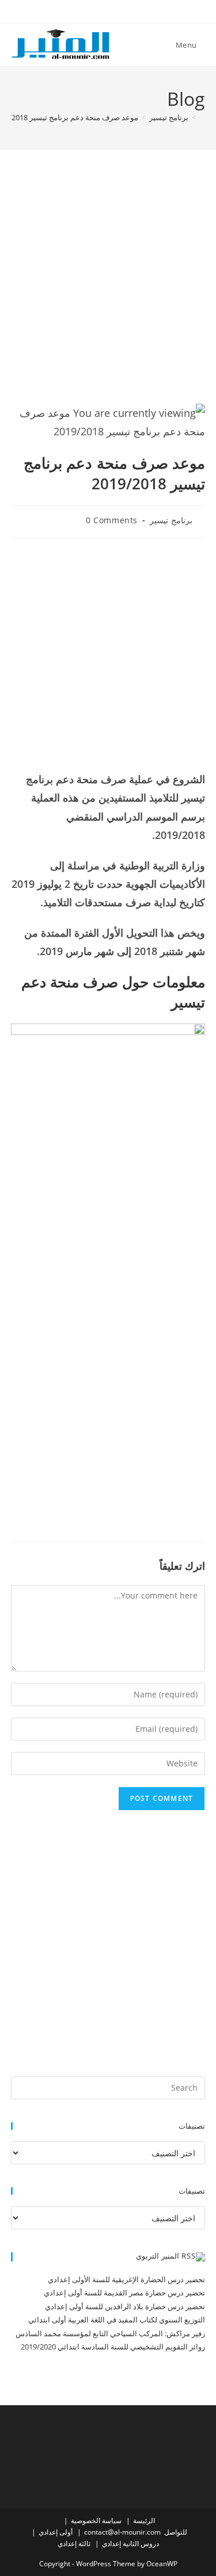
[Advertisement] (108, 291)
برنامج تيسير (171, 520)
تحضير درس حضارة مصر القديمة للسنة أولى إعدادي (124, 2293)
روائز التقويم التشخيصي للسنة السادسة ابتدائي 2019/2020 (113, 2347)
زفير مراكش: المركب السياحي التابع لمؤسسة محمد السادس (110, 2333)
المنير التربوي (158, 2256)
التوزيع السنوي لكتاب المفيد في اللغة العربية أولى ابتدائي (117, 2320)
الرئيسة (144, 2521)
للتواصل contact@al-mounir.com (136, 2532)
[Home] (202, 117)
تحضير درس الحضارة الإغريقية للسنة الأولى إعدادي (126, 2279)
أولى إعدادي (56, 2532)
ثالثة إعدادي (74, 2544)
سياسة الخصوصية (96, 2521)
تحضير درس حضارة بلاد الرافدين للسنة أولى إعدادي (125, 2306)
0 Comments (112, 520)
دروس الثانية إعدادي (130, 2544)
